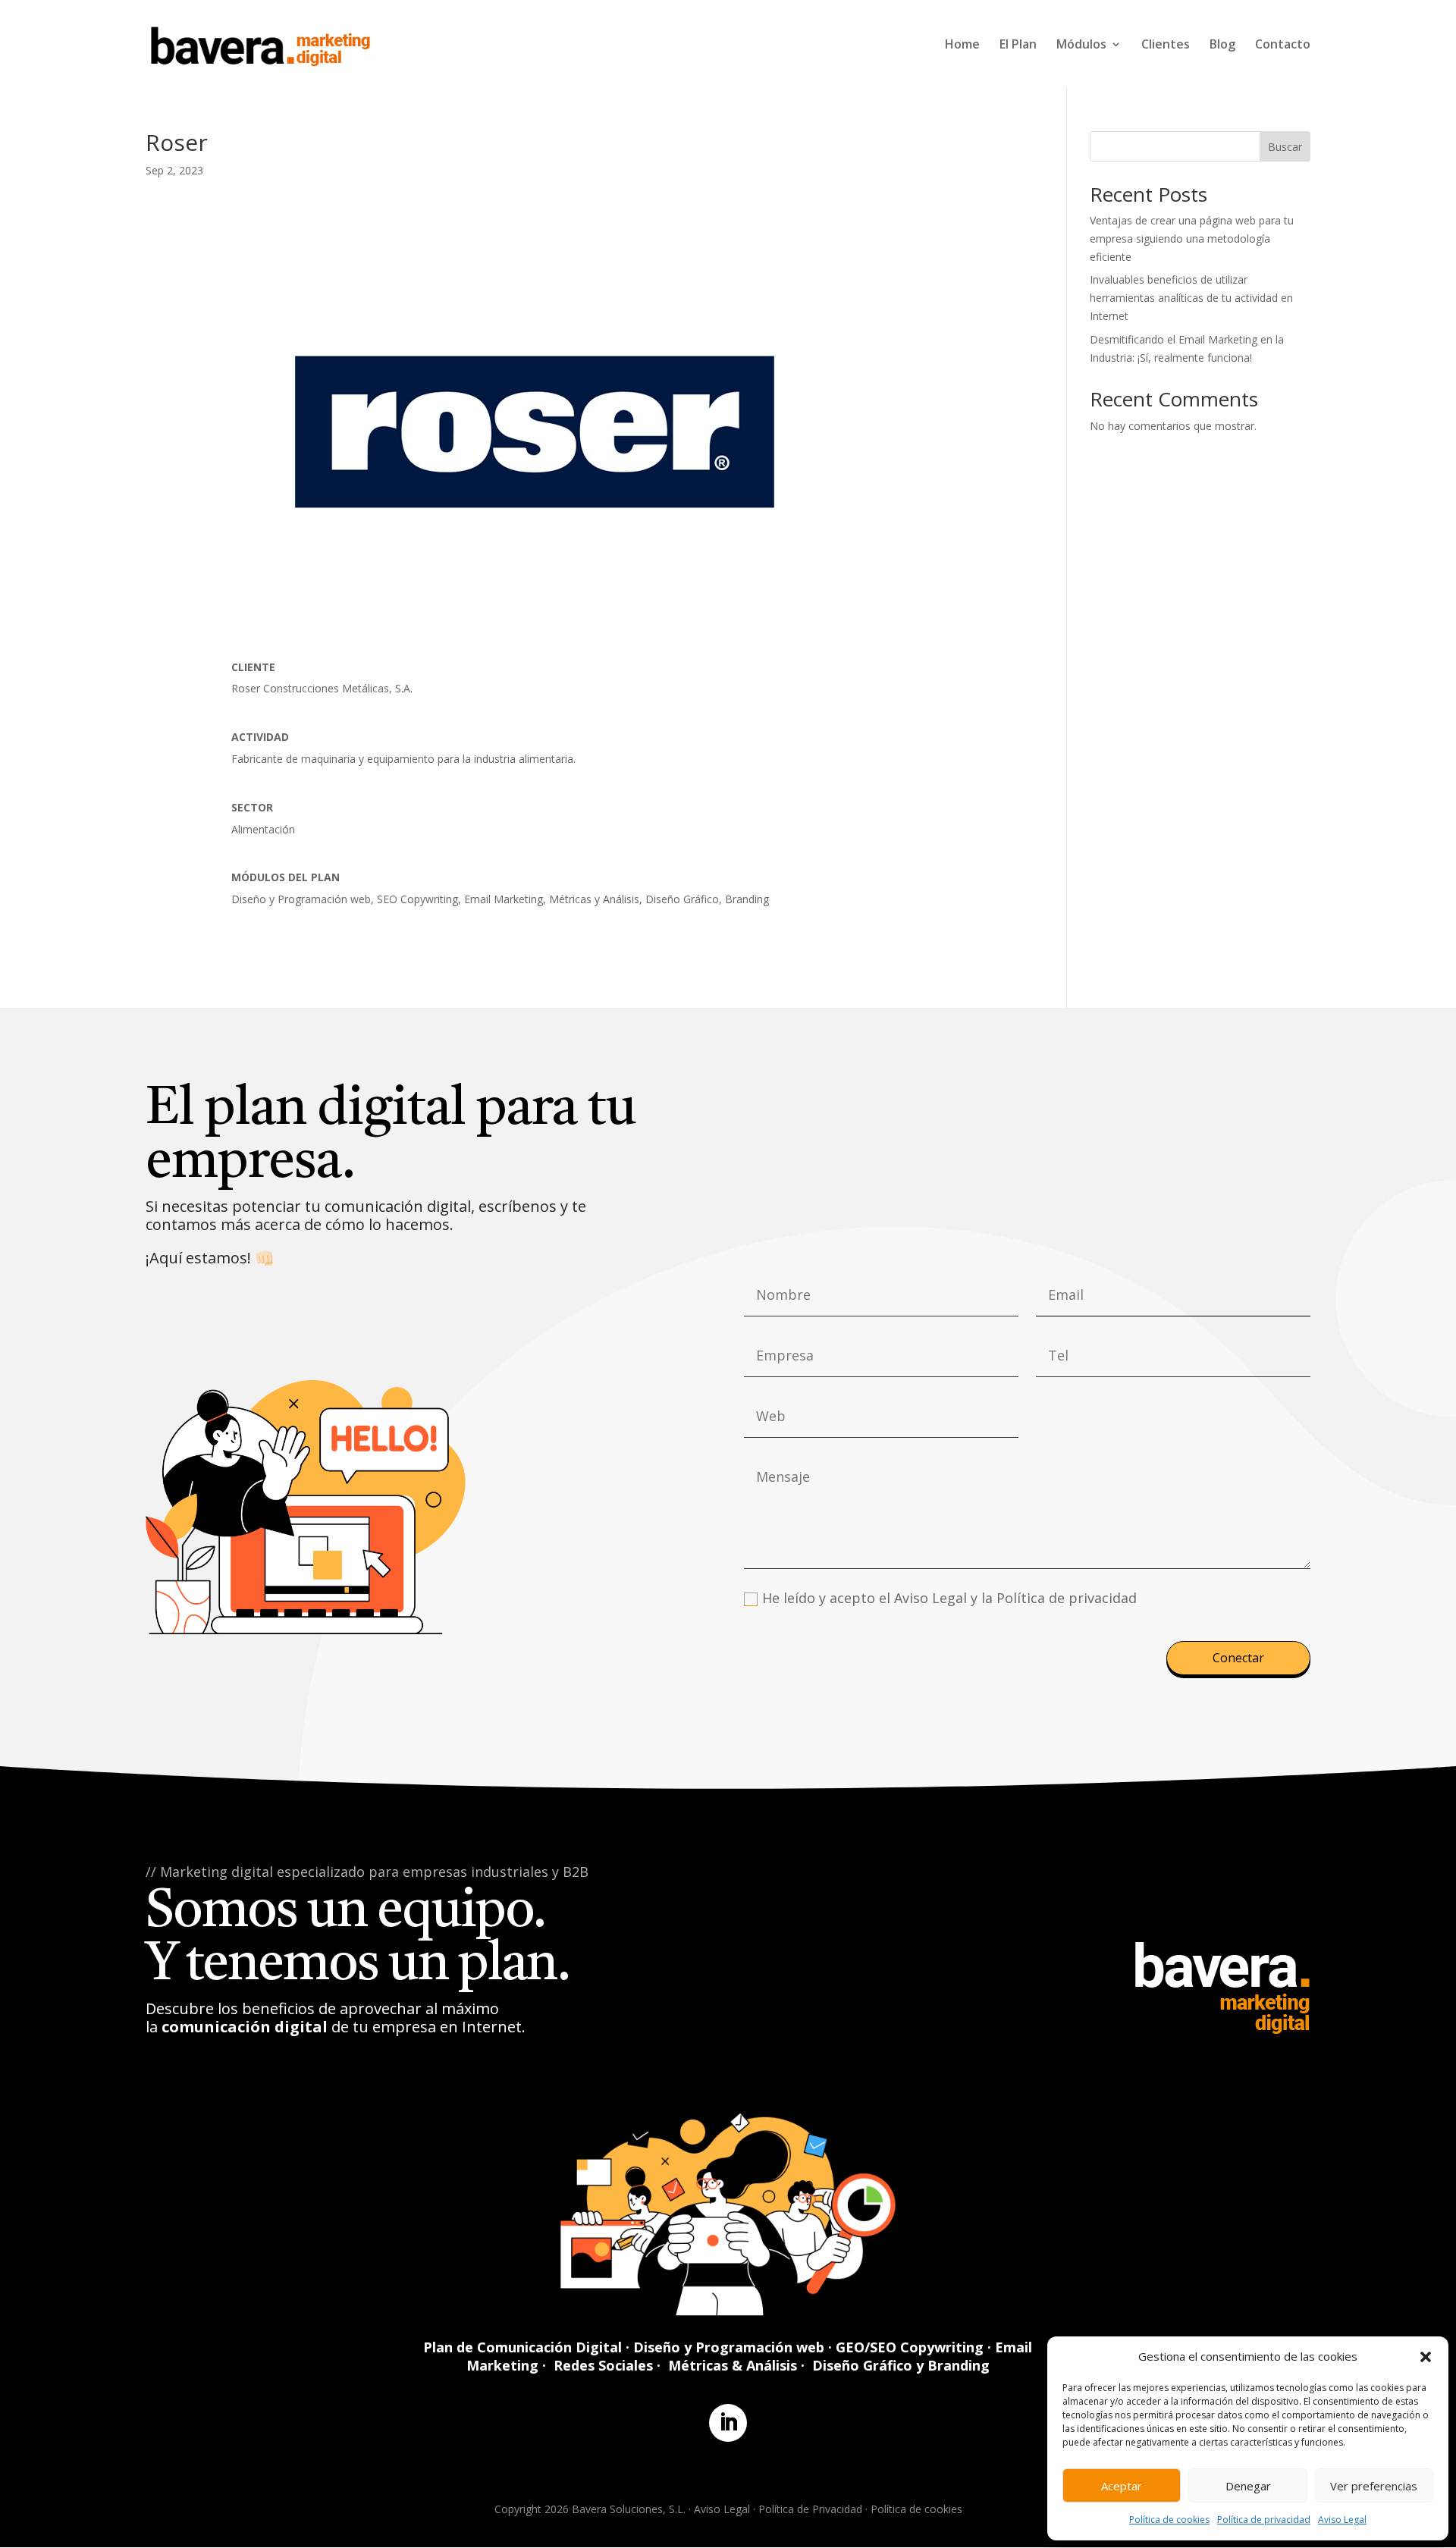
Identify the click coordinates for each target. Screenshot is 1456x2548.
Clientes (1166, 45)
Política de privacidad (1264, 2520)
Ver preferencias (1374, 2486)
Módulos (1081, 45)
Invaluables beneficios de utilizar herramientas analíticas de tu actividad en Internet (1191, 298)
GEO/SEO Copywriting (910, 2347)
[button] (1426, 2357)
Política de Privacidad (810, 2509)
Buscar (1285, 147)
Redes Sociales (603, 2365)
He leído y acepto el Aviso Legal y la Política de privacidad (949, 1598)
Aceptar (1122, 2486)
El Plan (1018, 45)
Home (962, 45)
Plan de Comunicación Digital (522, 2347)
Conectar (1238, 1658)
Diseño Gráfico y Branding (901, 2365)
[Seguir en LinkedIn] (728, 2423)
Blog (1222, 45)
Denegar (1248, 2486)
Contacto (1283, 45)
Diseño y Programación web (729, 2347)
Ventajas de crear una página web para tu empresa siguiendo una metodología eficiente (1192, 238)
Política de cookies (1169, 2520)
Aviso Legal (1342, 2520)
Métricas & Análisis (733, 2365)
